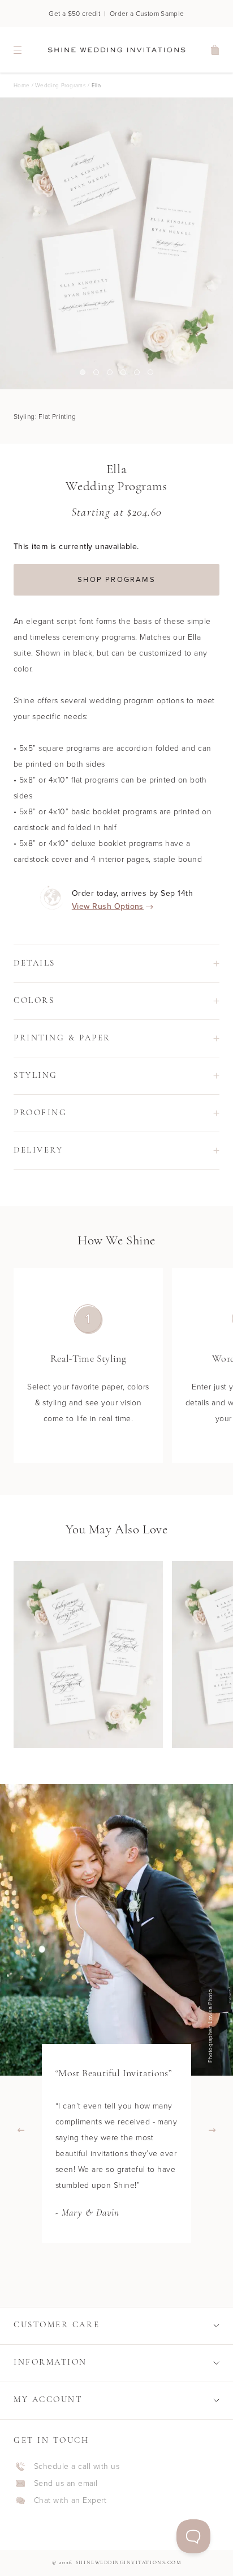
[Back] (21, 2130)
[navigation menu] (18, 50)
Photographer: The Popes (213, 2026)
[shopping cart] (215, 50)
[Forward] (212, 2130)
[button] (116, 964)
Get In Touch (51, 2441)
